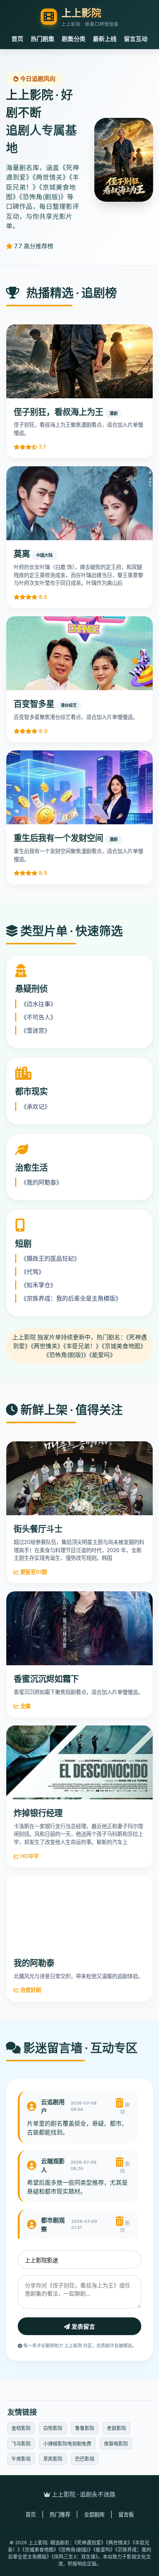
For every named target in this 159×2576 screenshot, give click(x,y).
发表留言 (82, 2327)
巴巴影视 (85, 2459)
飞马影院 (21, 2443)
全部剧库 (94, 2514)
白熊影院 (53, 2428)
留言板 (126, 2514)
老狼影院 (116, 2428)
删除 (125, 2108)
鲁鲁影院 (85, 2428)
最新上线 (105, 39)
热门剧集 (43, 39)
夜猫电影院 (116, 2443)
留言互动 (136, 39)
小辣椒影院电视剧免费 (67, 2443)
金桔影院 (21, 2428)
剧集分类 (74, 39)
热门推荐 (60, 2514)
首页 (17, 39)
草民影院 (53, 2459)
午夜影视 (21, 2459)
